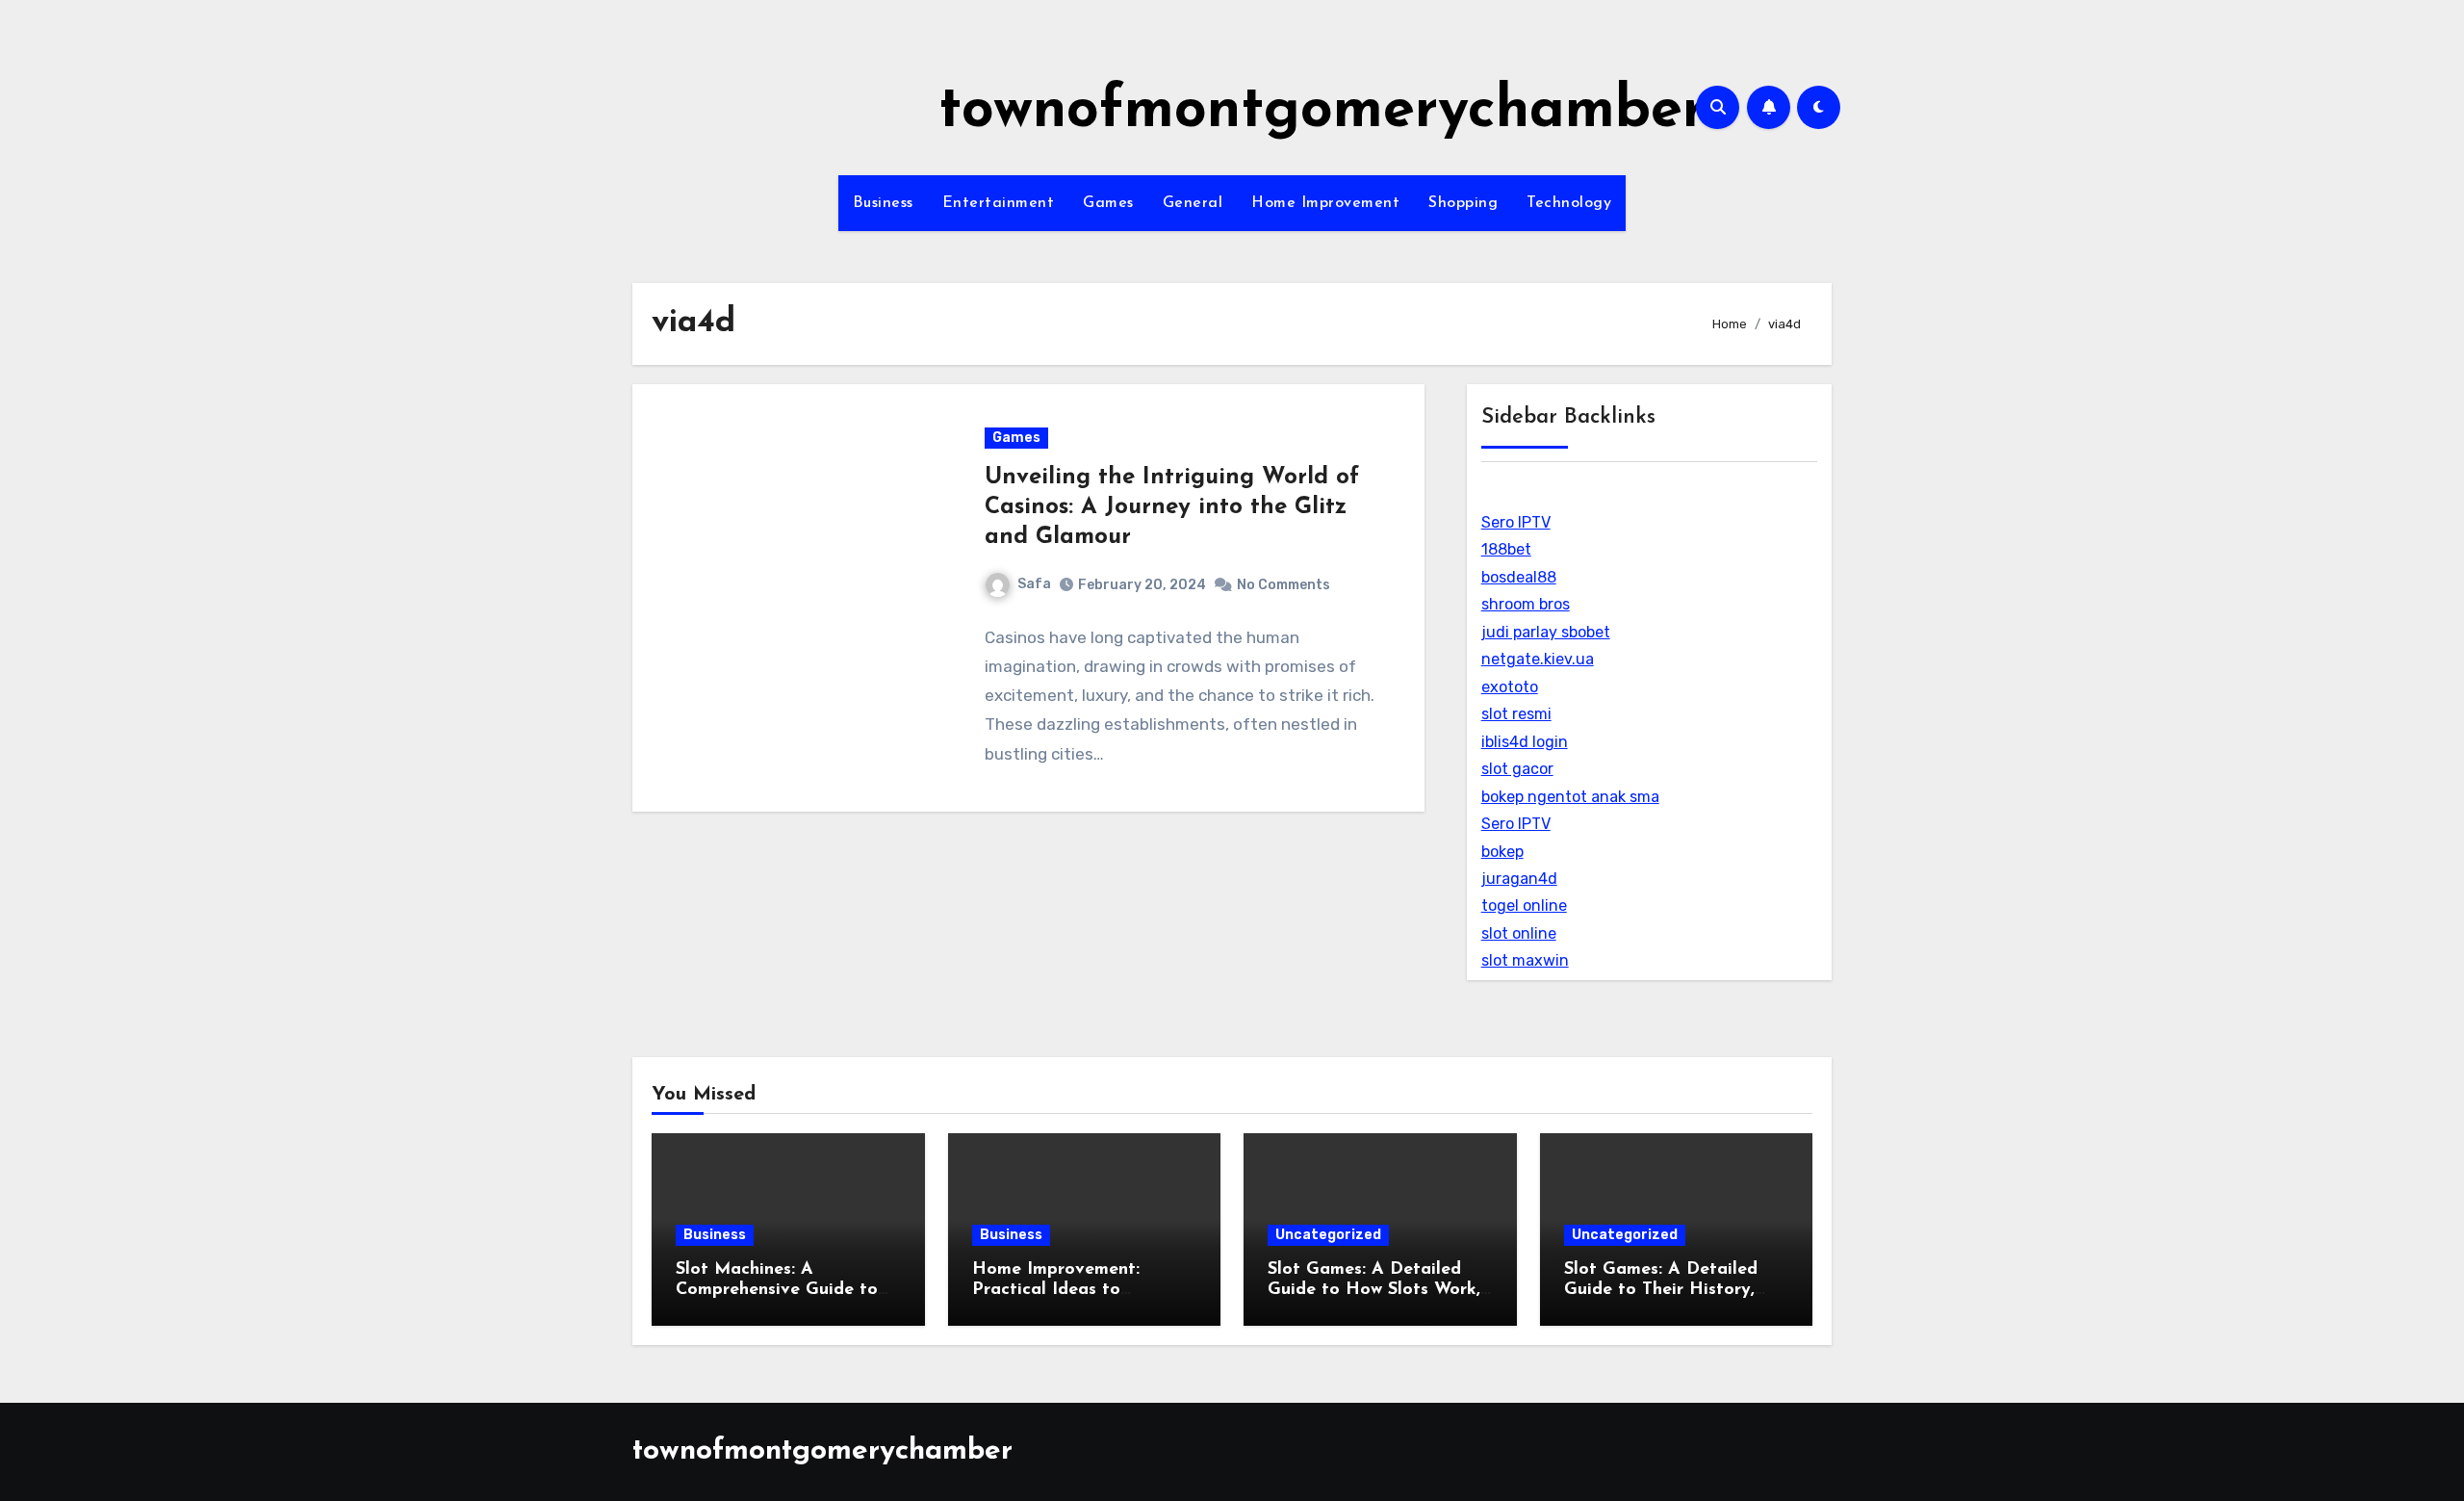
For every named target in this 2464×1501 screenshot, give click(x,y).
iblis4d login (1525, 742)
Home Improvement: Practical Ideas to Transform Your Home (1063, 1291)
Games (1108, 203)
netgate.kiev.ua (1538, 659)
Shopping (1463, 203)
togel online (1524, 906)
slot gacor (1517, 769)
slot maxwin (1525, 960)
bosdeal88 (1519, 577)
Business (883, 203)
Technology (1569, 203)
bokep (1502, 852)
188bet (1506, 549)
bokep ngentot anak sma (1570, 797)
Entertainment (999, 203)
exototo (1510, 687)
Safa (1034, 584)
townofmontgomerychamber (1322, 112)
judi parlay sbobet (1546, 632)
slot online (1519, 933)
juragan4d (1519, 879)
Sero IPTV (1516, 522)
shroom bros (1526, 604)
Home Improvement (1325, 203)
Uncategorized (1328, 1235)
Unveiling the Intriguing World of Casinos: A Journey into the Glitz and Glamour (1172, 507)
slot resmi (1516, 714)
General (1193, 203)
